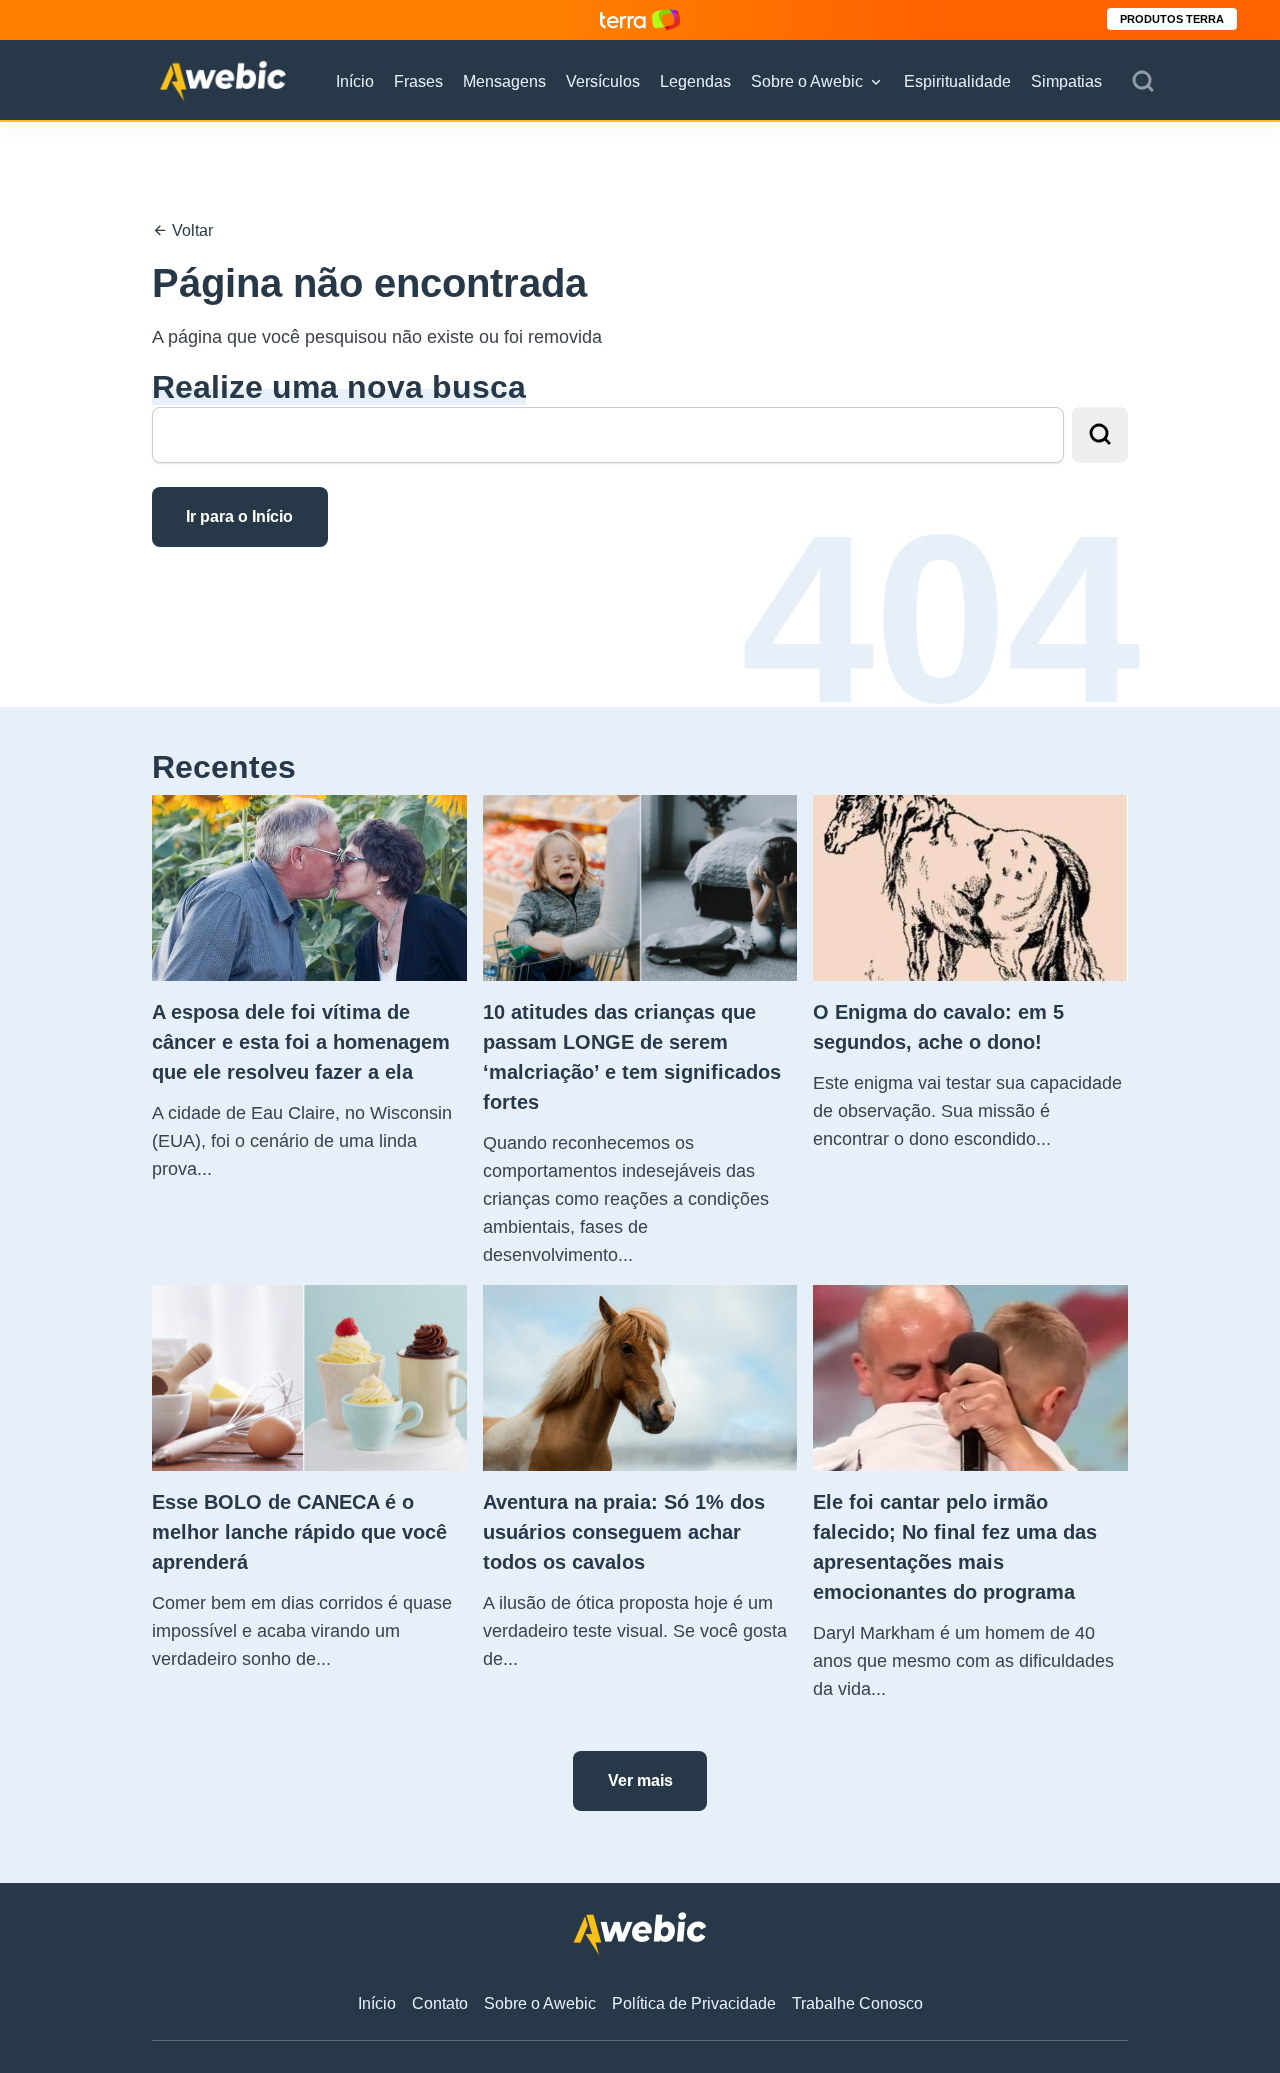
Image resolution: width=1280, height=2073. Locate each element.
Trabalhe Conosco (857, 2003)
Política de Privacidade (694, 2003)
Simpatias (1066, 81)
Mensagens (504, 81)
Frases (418, 81)
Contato (440, 2003)
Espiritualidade (957, 81)
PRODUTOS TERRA (1172, 19)
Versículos (603, 81)
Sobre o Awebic (807, 81)
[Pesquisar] (1143, 82)
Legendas (695, 81)
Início (355, 81)
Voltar (190, 230)
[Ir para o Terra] (640, 19)
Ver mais (640, 1780)
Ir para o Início (239, 516)
